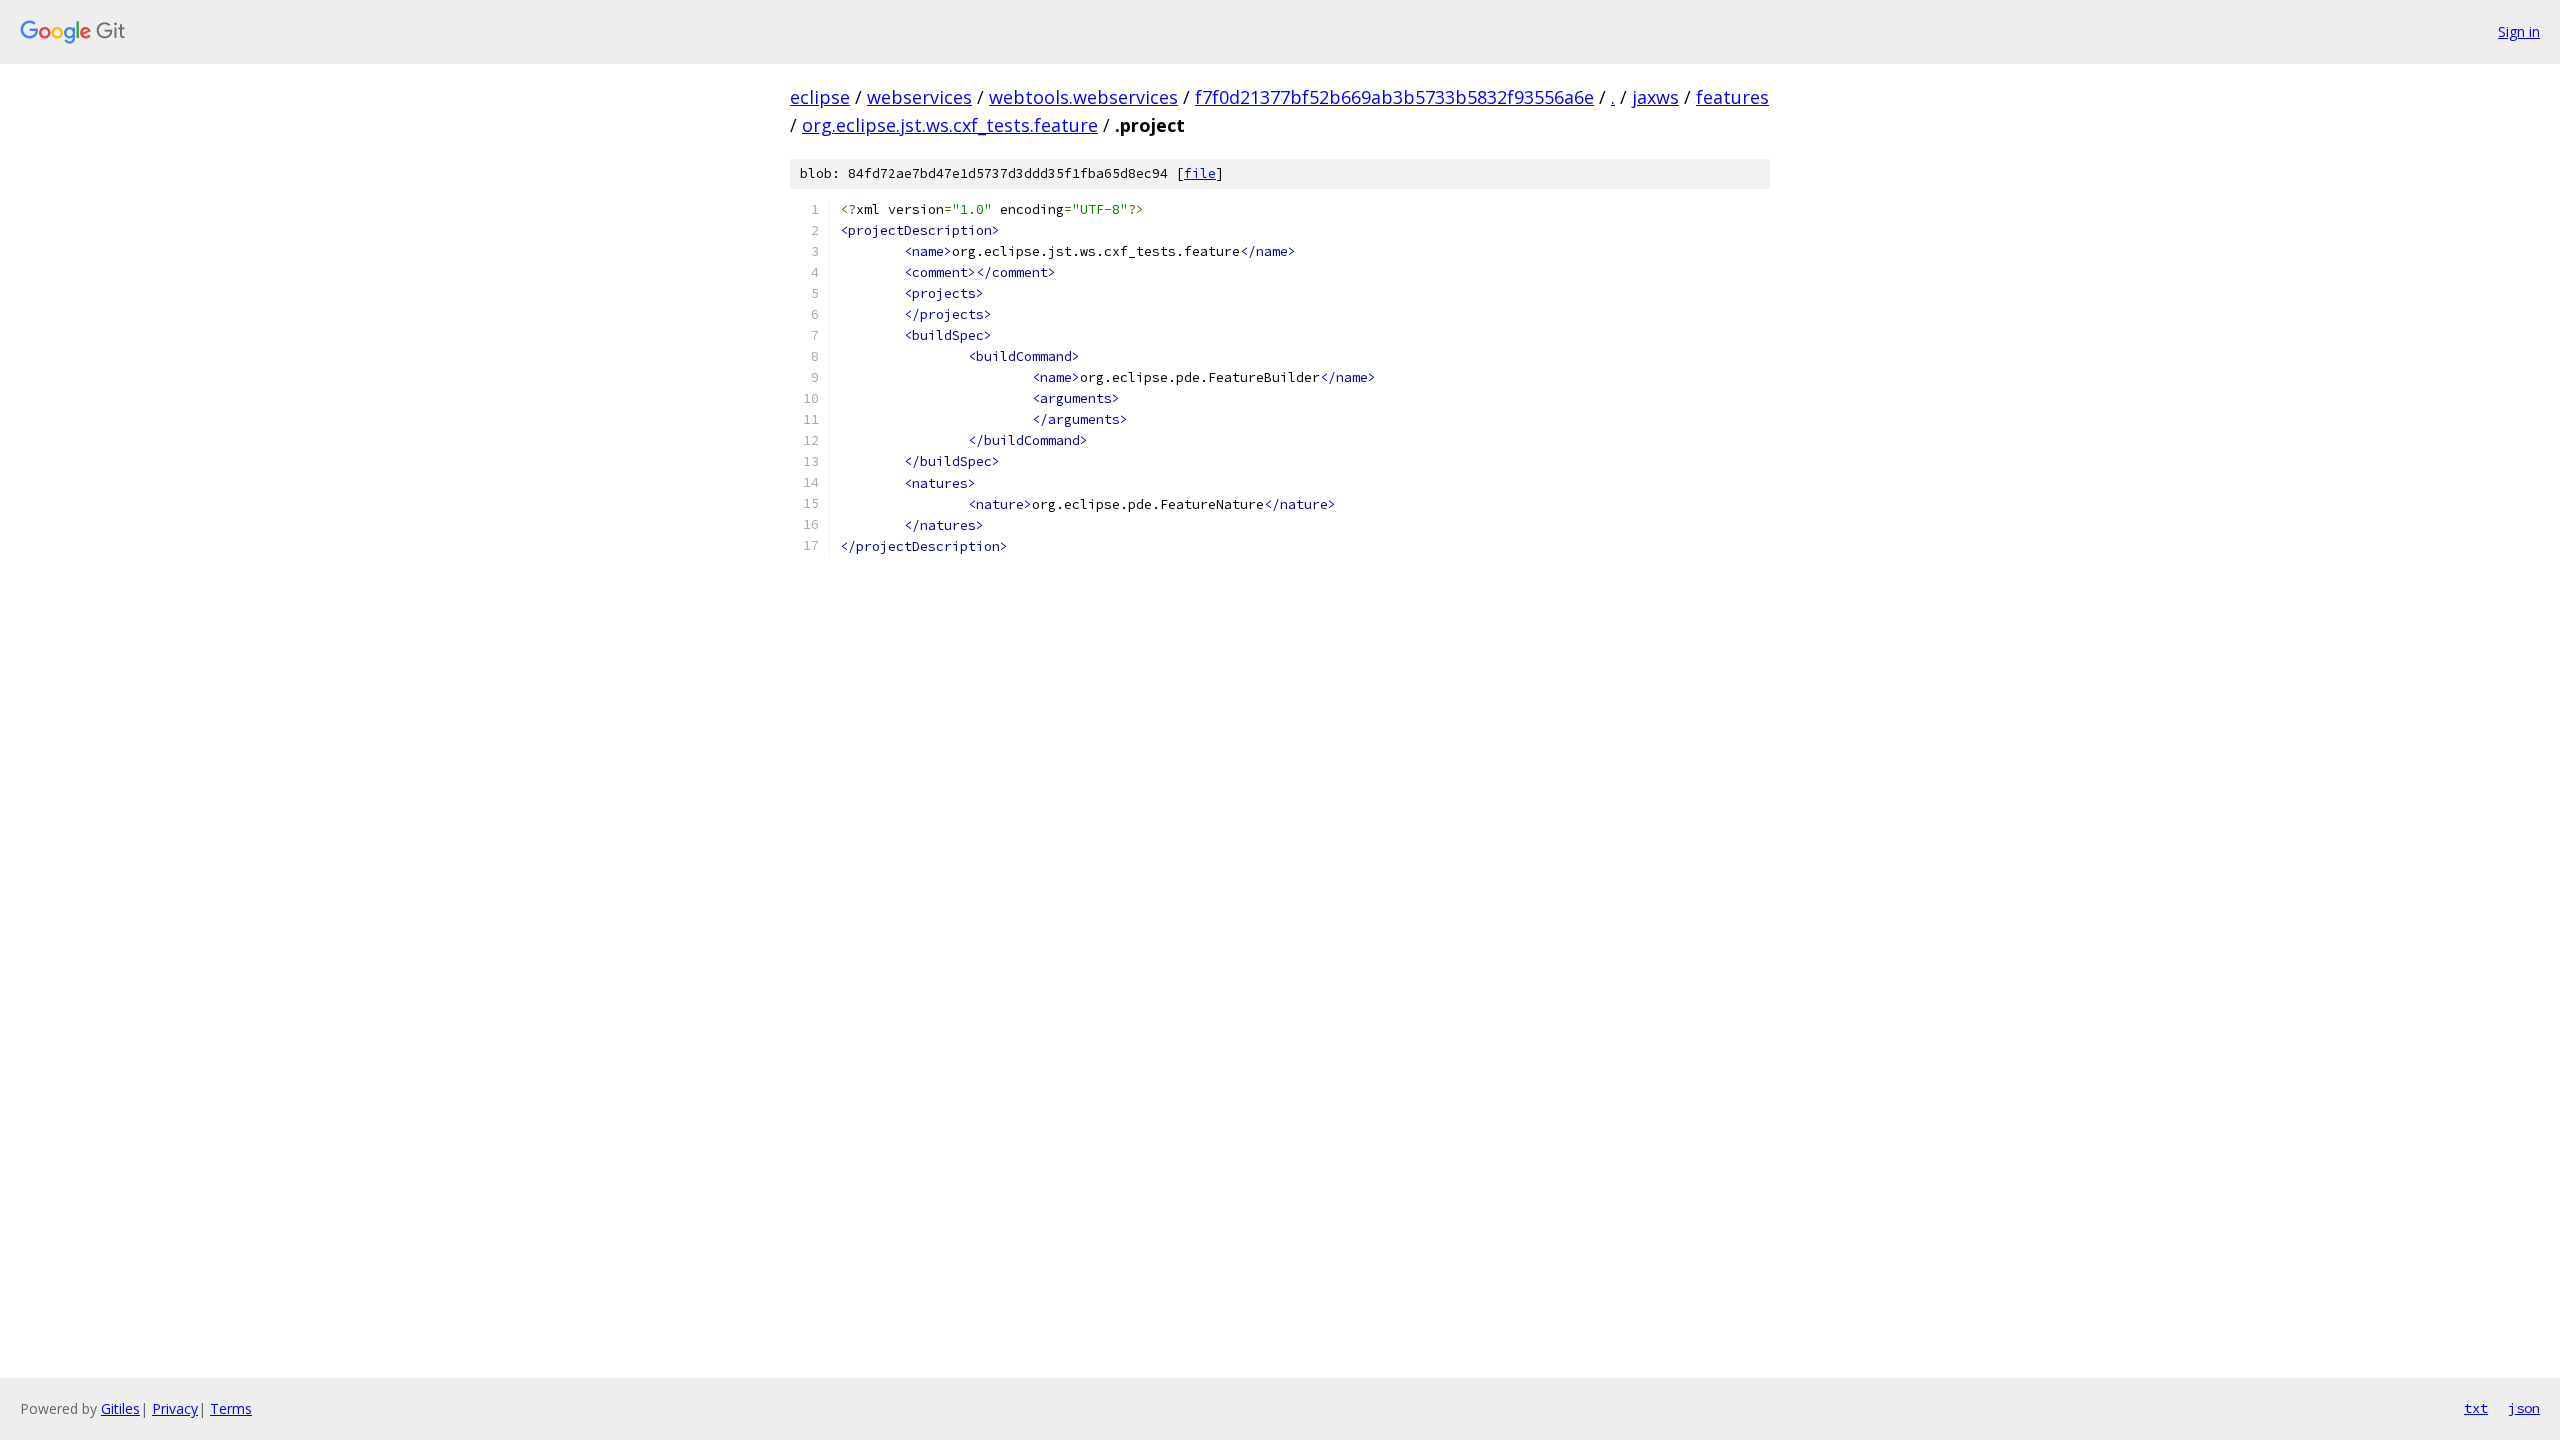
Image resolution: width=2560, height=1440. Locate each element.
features (1732, 97)
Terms (231, 1408)
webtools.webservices (1083, 97)
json (2524, 1408)
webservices (919, 97)
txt (2476, 1408)
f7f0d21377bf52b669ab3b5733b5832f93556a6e (1394, 97)
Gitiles (120, 1408)
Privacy (175, 1408)
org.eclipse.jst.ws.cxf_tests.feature (950, 125)
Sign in (2519, 31)
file (1200, 173)
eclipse (820, 97)
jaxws (1655, 97)
